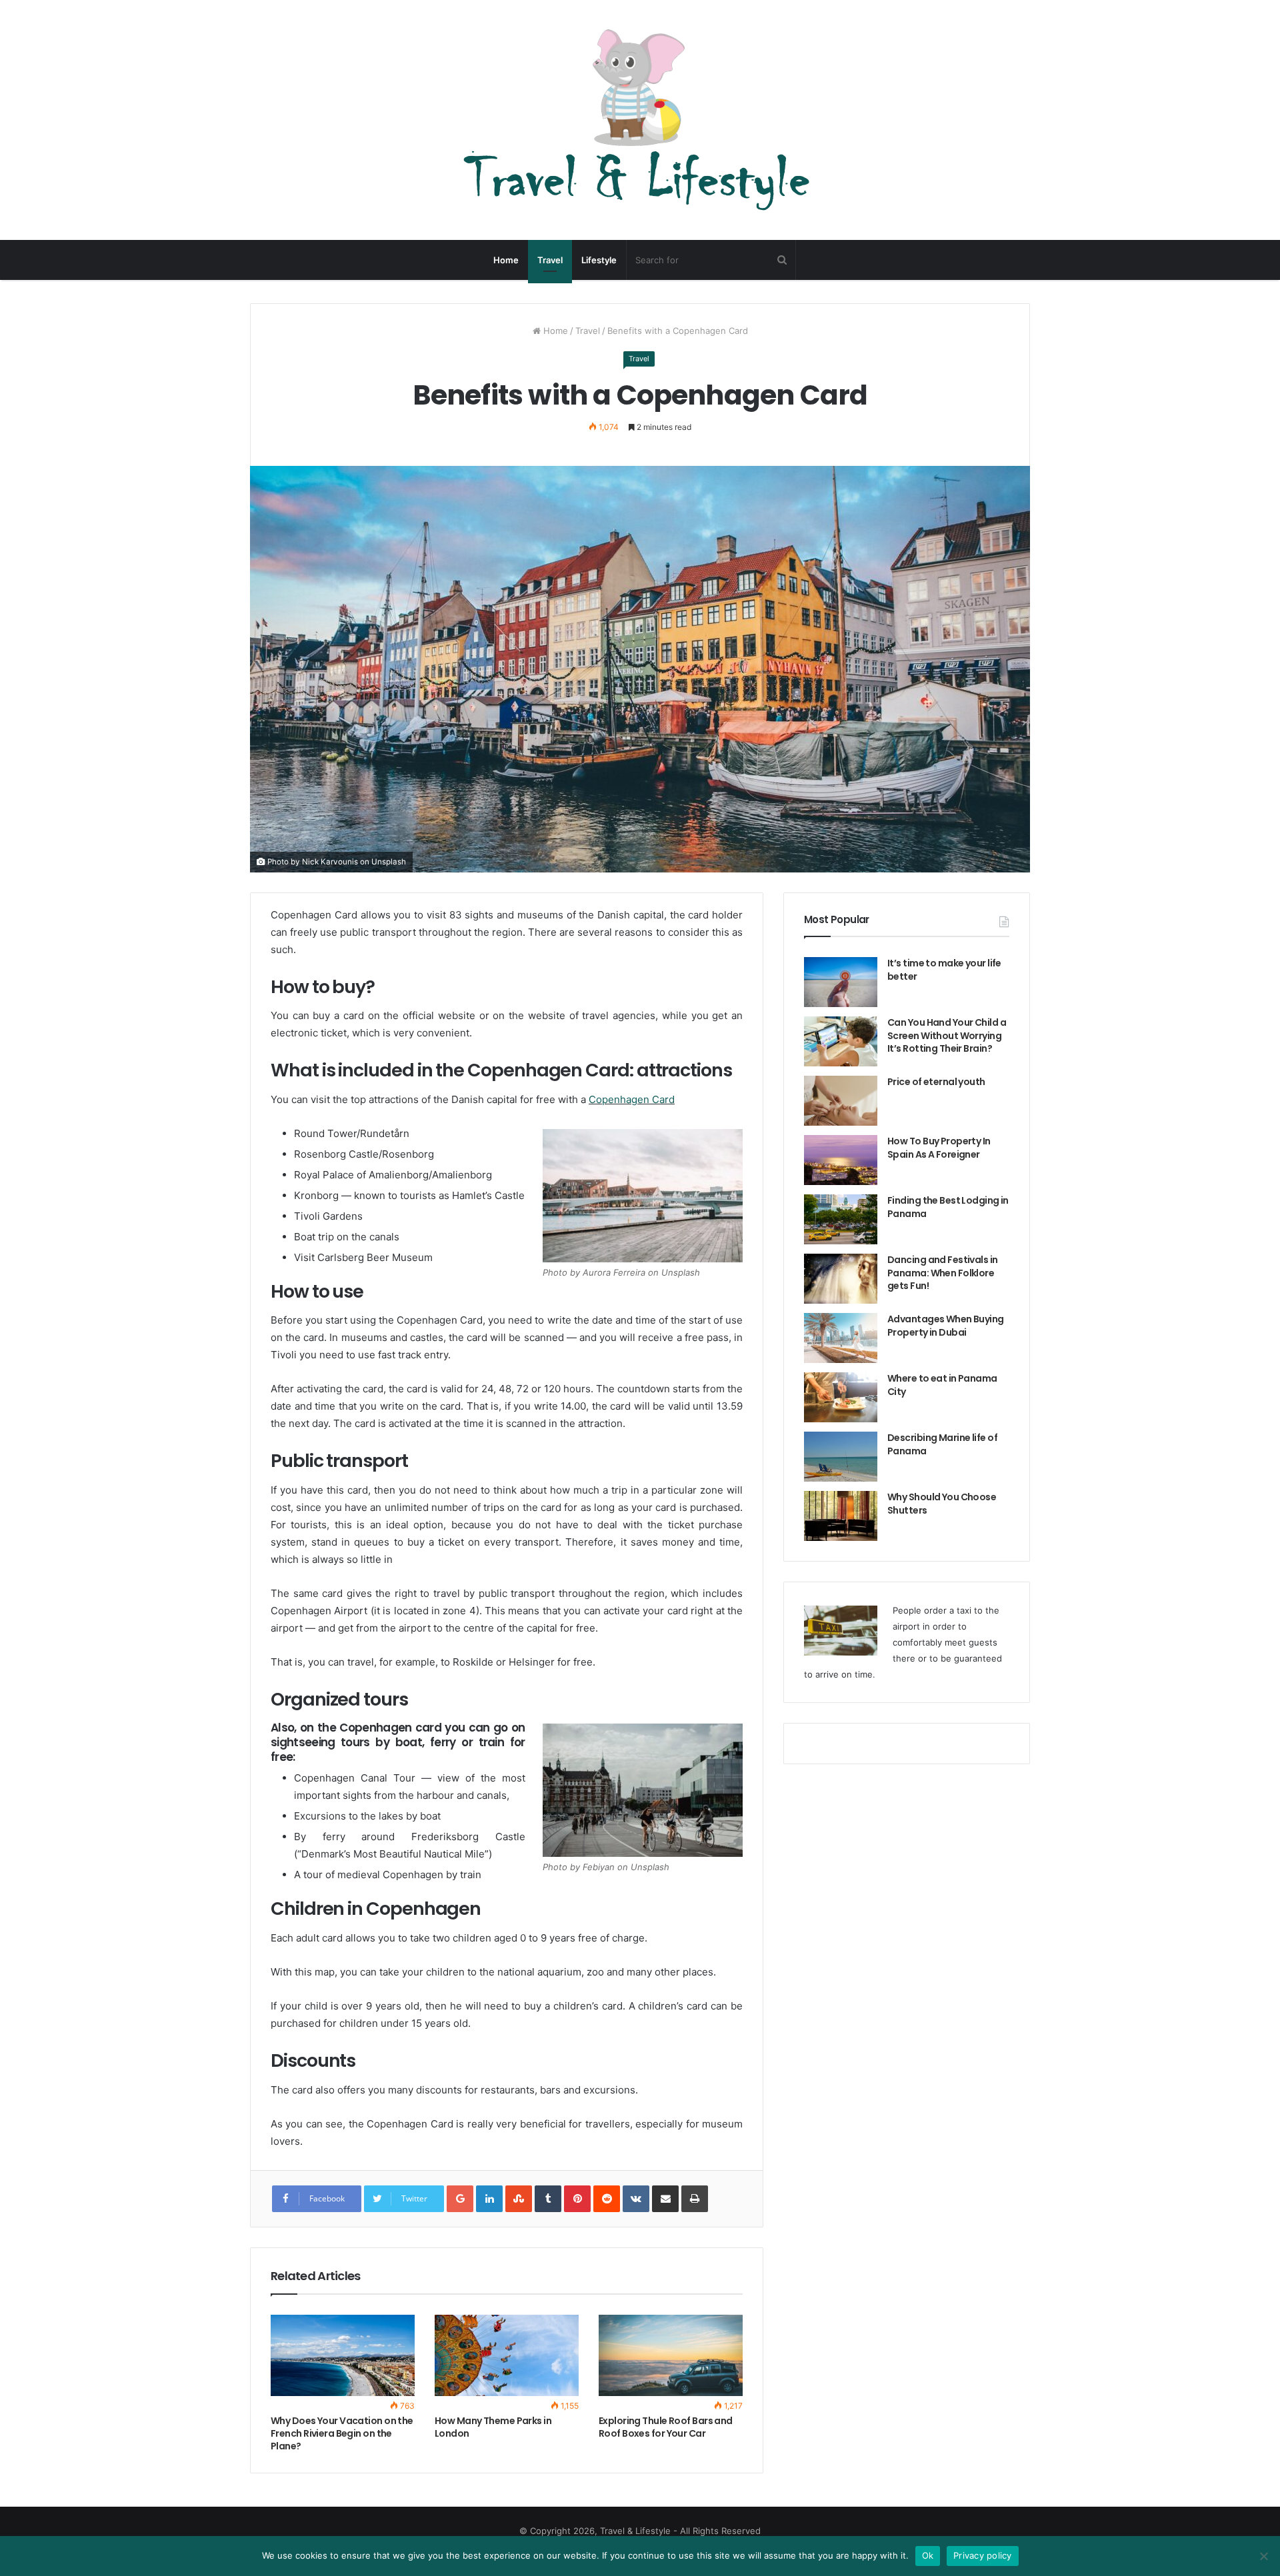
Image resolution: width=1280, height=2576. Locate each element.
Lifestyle (599, 260)
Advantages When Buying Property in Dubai (946, 1326)
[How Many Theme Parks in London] (507, 2355)
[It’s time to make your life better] (841, 982)
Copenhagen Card (632, 1099)
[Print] (695, 2199)
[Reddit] (607, 2199)
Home (506, 260)
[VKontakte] (636, 2199)
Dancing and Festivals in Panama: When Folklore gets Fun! (943, 1273)
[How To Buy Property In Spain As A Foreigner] (841, 1160)
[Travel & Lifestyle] (640, 120)
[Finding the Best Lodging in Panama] (841, 1219)
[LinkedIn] (489, 2199)
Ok (928, 2555)
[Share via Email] (665, 2199)
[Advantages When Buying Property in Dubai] (841, 1338)
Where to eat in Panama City (942, 1385)
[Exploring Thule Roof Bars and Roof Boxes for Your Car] (671, 2355)
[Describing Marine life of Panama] (841, 1457)
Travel (550, 260)
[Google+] (460, 2199)
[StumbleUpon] (519, 2199)
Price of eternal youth (936, 1082)
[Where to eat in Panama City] (841, 1397)
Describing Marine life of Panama (942, 1444)
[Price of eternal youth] (841, 1101)
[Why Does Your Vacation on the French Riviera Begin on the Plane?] (343, 2355)
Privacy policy (983, 2555)
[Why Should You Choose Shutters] (841, 1516)
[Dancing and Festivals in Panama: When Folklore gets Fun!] (841, 1279)
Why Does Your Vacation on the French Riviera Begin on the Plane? (342, 2433)
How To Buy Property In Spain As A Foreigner (939, 1148)
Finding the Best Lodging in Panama (948, 1207)
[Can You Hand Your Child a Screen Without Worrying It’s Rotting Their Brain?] (841, 1041)
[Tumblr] (548, 2199)
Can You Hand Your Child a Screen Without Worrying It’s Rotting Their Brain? (947, 1035)
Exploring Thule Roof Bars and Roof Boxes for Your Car (666, 2427)
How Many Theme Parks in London (493, 2427)
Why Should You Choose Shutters (942, 1504)
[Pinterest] (577, 2199)
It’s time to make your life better (944, 970)
